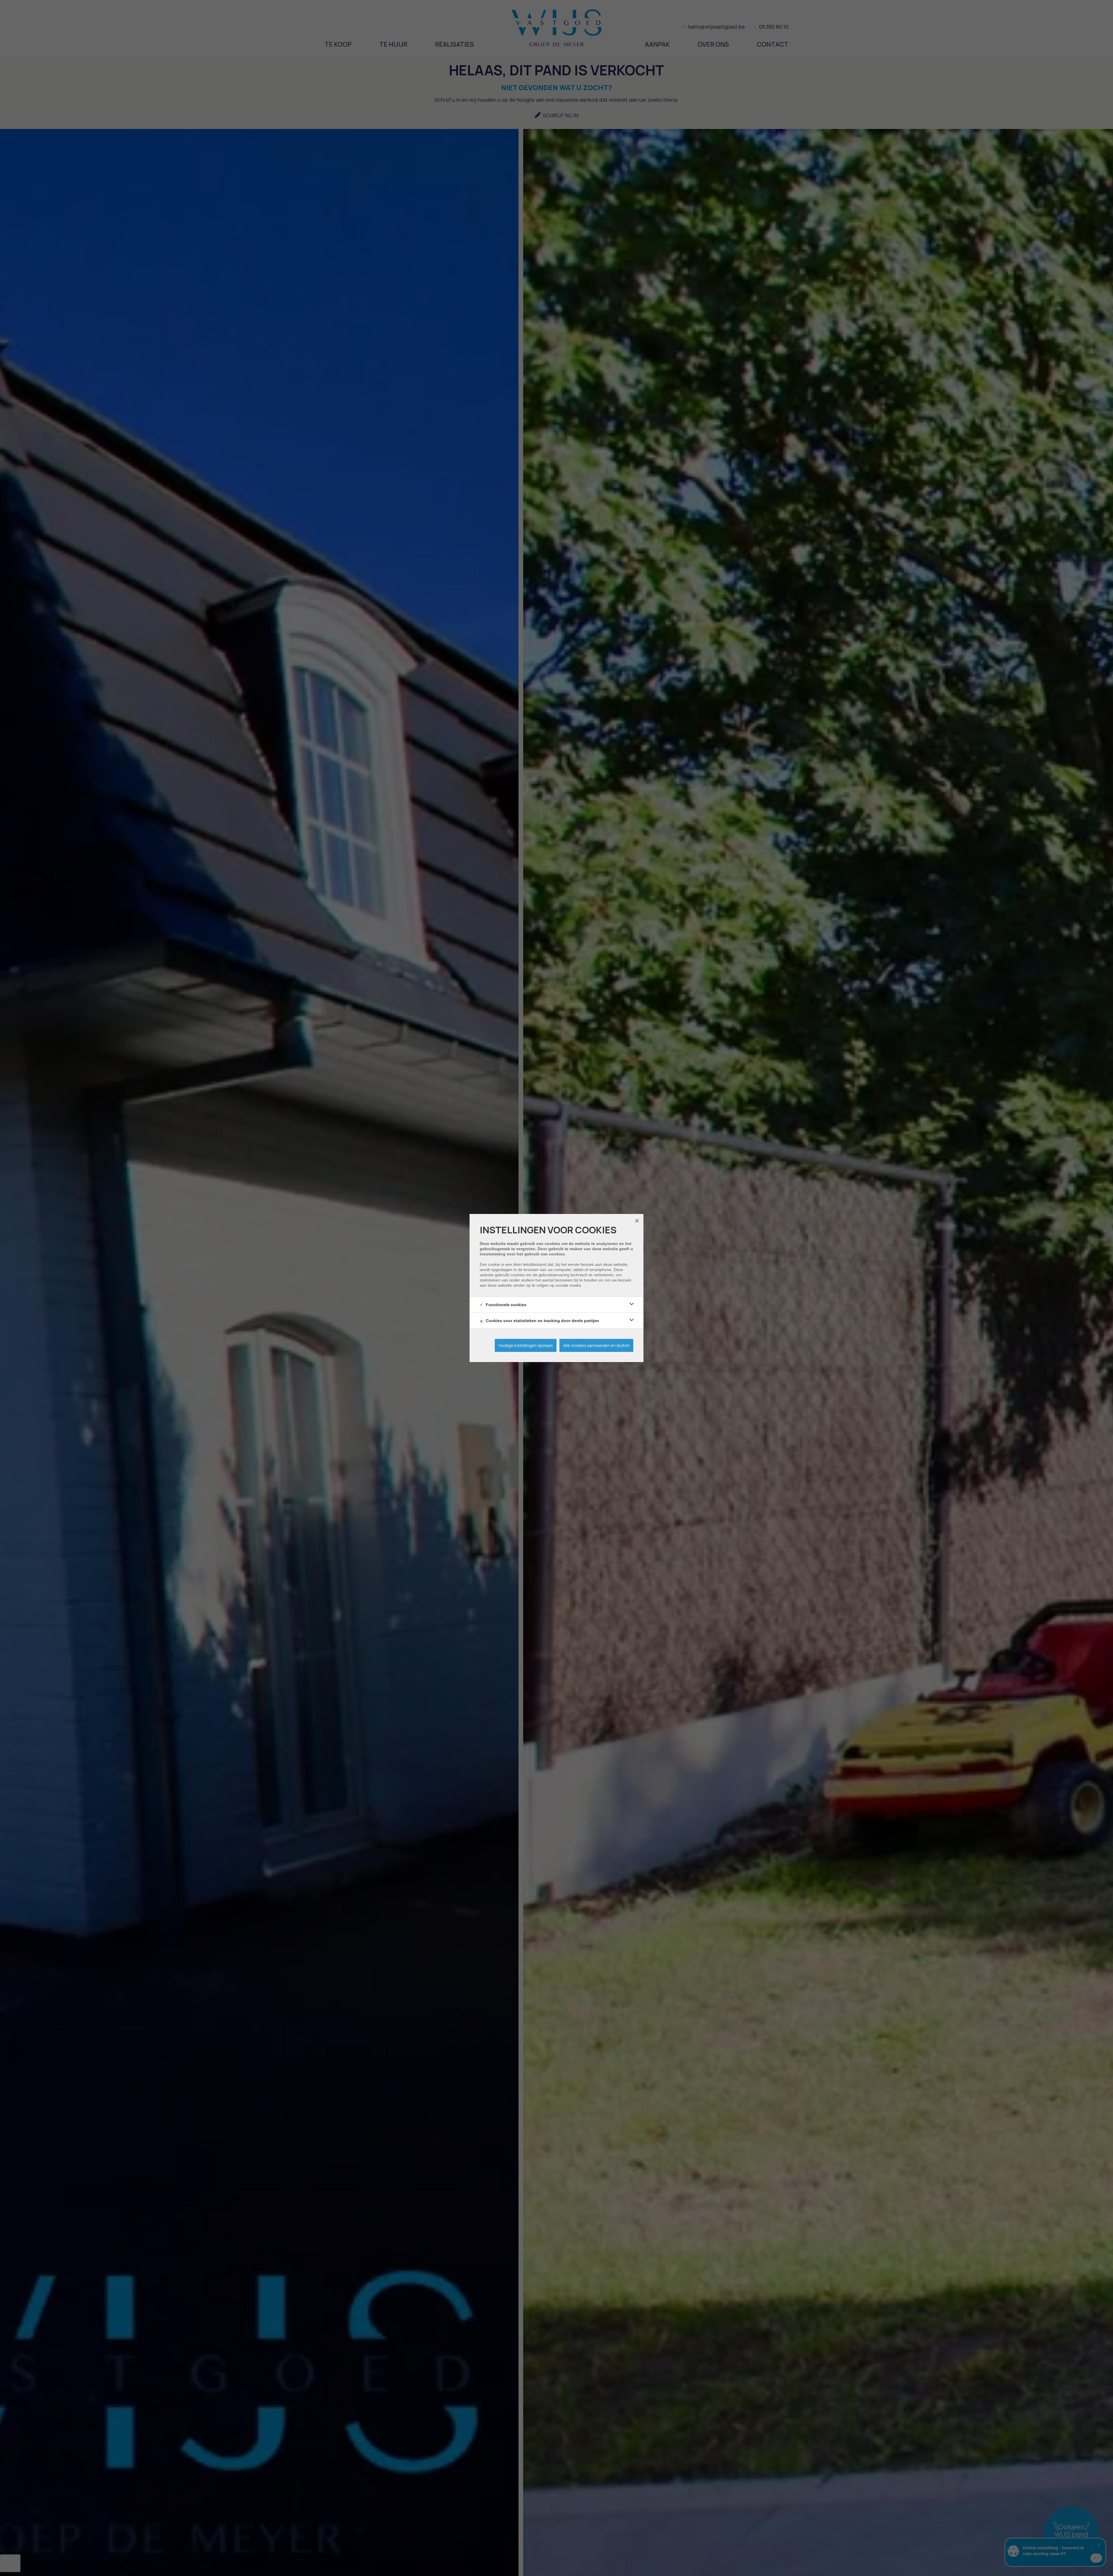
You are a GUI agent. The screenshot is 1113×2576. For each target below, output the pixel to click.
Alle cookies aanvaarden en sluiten (596, 1345)
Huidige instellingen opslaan (526, 1345)
